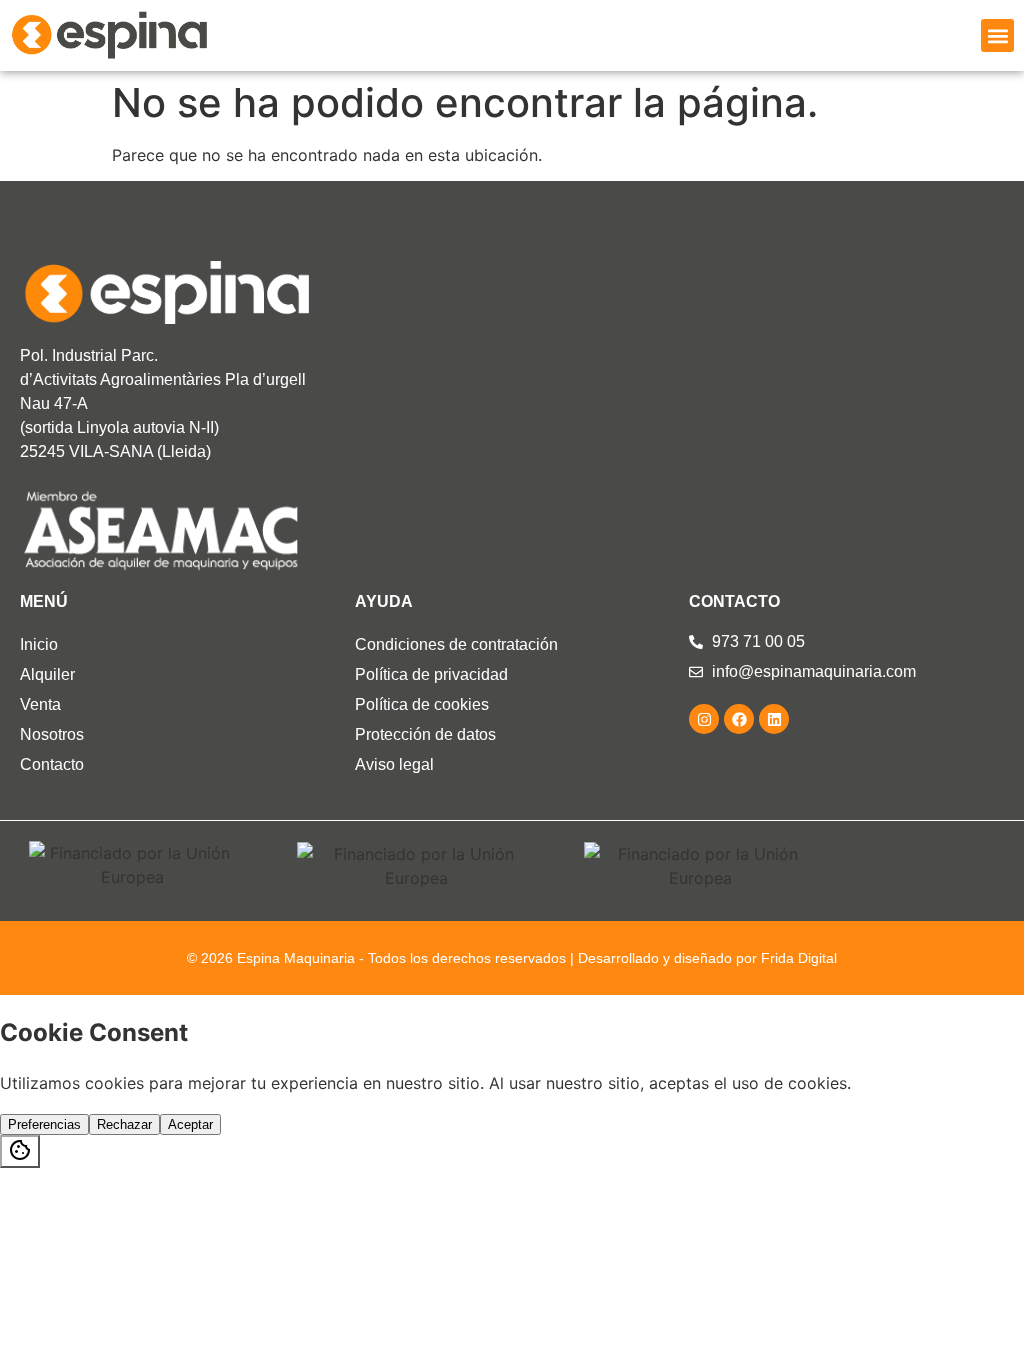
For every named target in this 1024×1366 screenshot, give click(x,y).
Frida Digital (799, 958)
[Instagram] (704, 719)
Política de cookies (422, 704)
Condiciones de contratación (456, 644)
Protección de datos (425, 734)
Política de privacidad (431, 674)
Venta (40, 704)
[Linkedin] (774, 719)
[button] (997, 35)
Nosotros (52, 734)
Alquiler (47, 674)
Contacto (52, 764)
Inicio (39, 644)
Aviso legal (394, 764)
